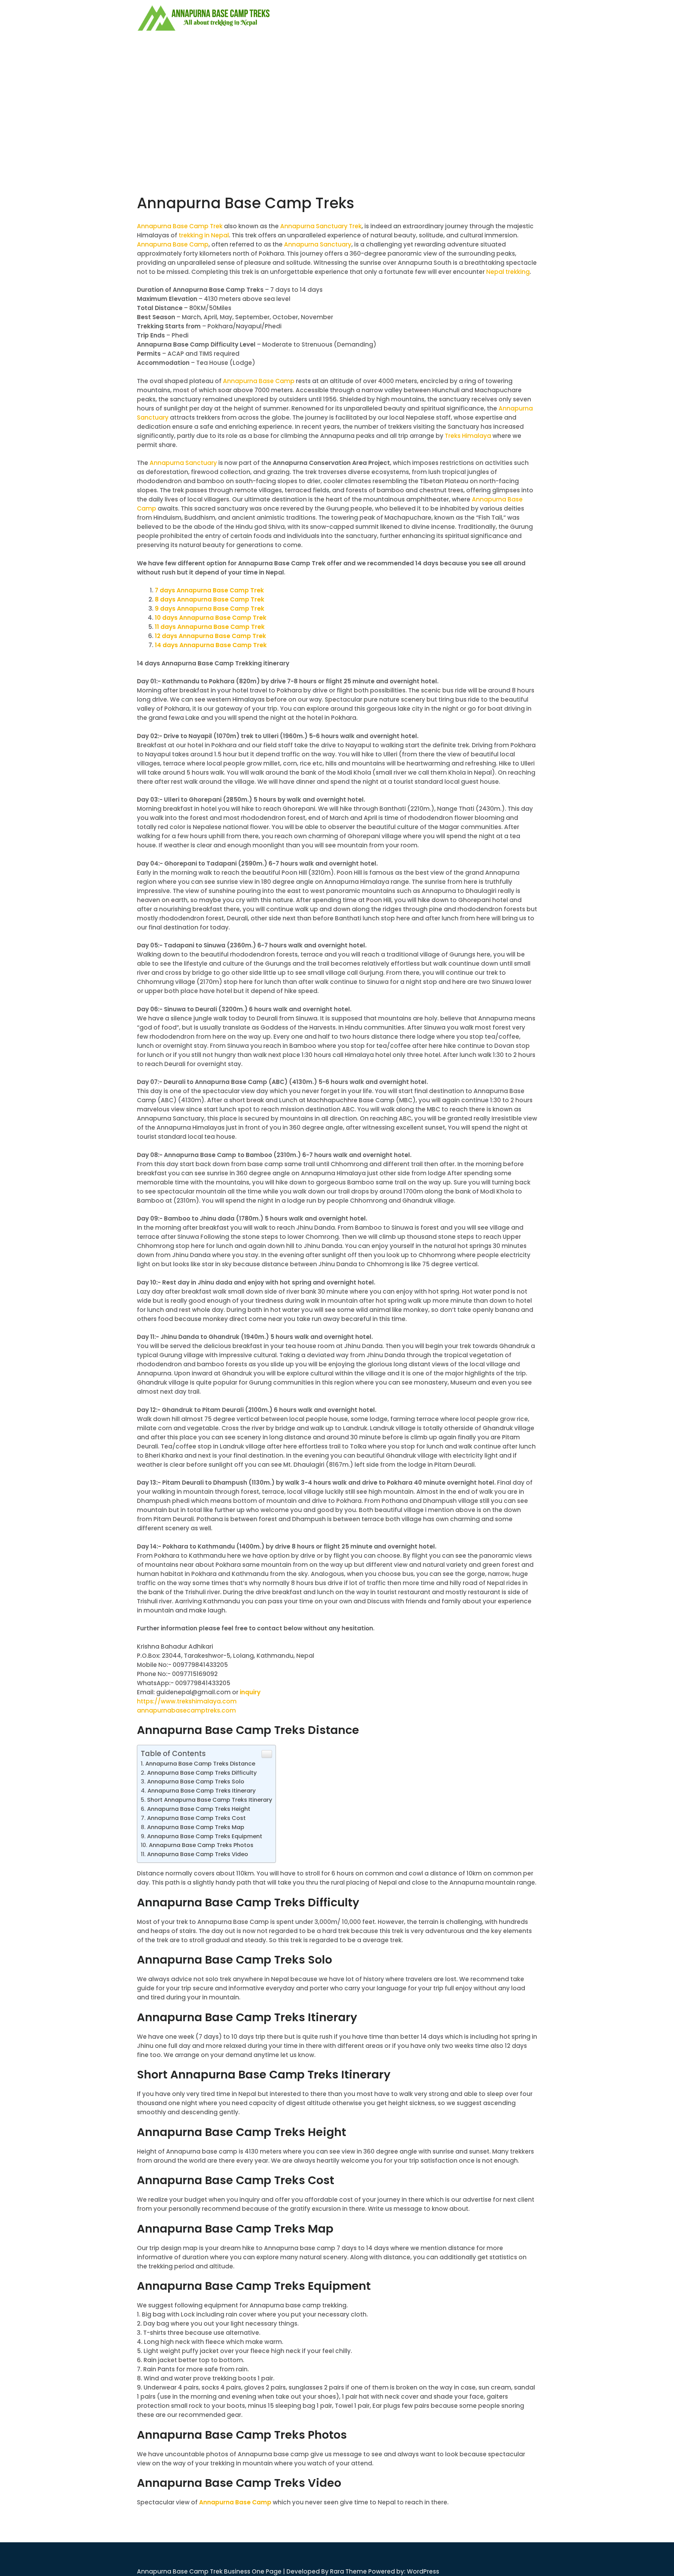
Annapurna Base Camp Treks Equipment (205, 1836)
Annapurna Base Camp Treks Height (199, 1809)
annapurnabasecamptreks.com (186, 1710)
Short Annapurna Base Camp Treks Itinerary (210, 1800)
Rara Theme (348, 2571)
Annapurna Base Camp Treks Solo (196, 1782)
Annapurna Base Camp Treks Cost (196, 1818)
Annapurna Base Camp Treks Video (198, 1854)
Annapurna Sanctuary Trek (321, 226)
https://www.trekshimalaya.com (187, 1701)
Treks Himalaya (468, 436)
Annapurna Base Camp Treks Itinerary (201, 1791)
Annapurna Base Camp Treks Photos (201, 1845)
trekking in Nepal (204, 235)
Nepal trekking (508, 272)
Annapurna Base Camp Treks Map (196, 1827)
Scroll (627, 2561)
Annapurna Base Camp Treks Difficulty (202, 1773)
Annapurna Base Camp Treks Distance (200, 1764)
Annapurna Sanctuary (318, 244)
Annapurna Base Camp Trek (180, 226)
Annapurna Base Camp (173, 244)
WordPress (423, 2571)
